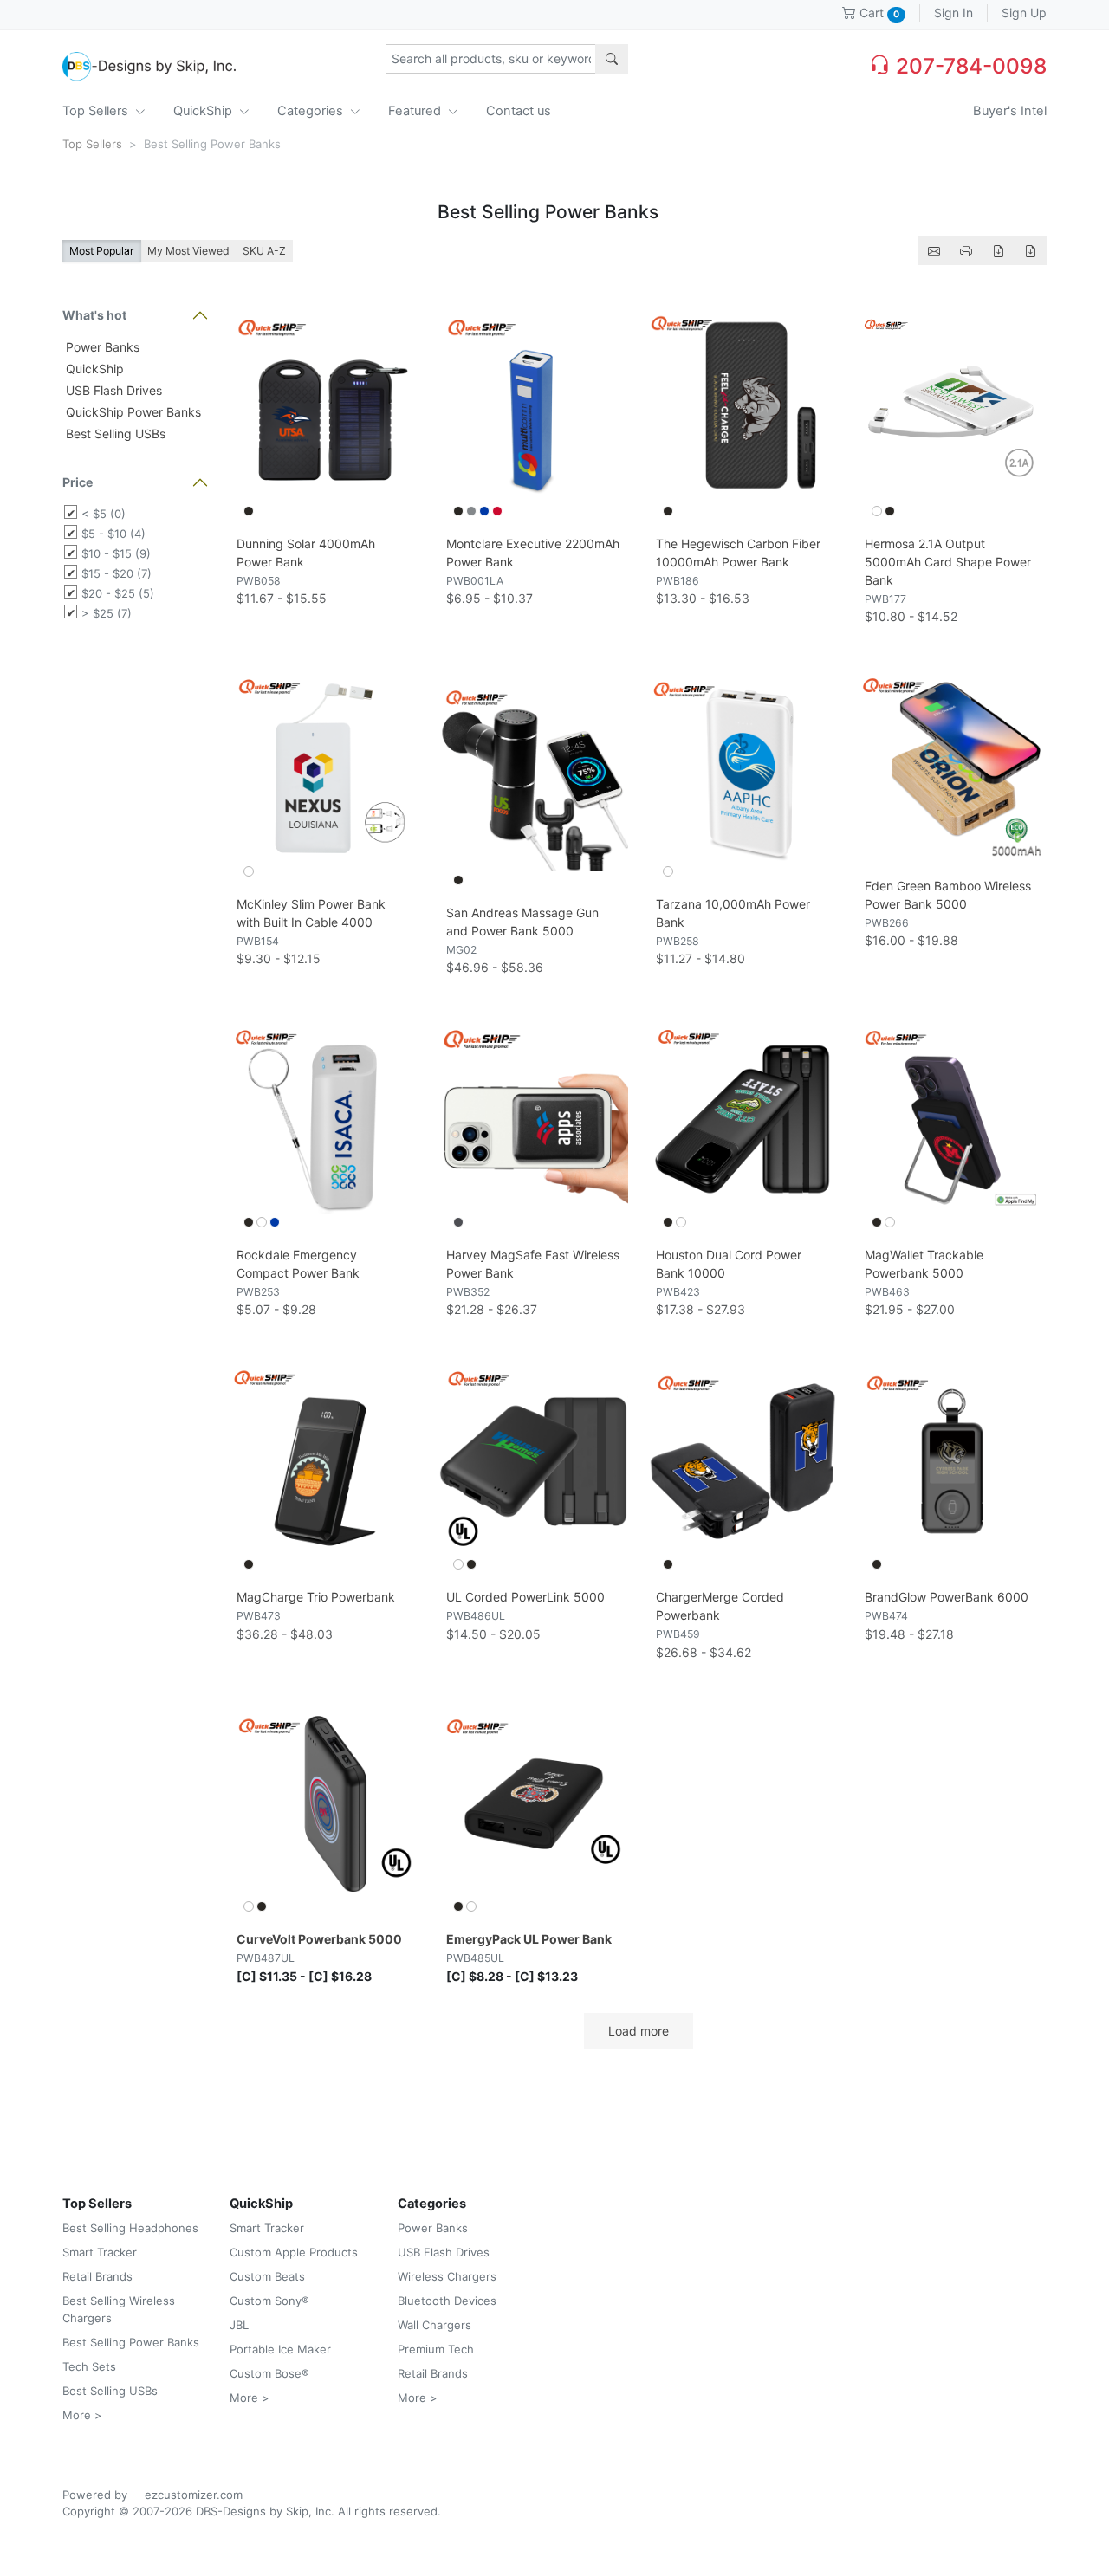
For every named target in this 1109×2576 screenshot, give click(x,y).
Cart (878, 13)
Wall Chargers (435, 2325)
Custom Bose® (269, 2373)
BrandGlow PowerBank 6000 (947, 1597)
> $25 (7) (107, 613)
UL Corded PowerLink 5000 (525, 1597)
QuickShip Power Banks (132, 412)
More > (82, 2415)
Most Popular (102, 251)
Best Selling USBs (114, 434)
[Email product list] (934, 251)
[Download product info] (1030, 251)
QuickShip (204, 111)
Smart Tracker (100, 2252)
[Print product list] (966, 251)
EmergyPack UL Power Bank (529, 1939)
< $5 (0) (104, 514)
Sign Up (1024, 13)
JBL (239, 2325)
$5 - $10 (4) (113, 534)
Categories (312, 111)
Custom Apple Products (294, 2252)
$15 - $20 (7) (117, 573)
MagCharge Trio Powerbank (316, 1597)
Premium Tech (436, 2349)
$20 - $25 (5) (118, 593)
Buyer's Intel (1010, 111)
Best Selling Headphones (130, 2228)
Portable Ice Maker (280, 2349)
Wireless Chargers (447, 2276)
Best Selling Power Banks (131, 2342)
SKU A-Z (264, 251)
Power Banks (101, 347)
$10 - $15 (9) (116, 553)
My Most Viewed (188, 251)
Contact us (519, 111)
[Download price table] (998, 251)
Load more (639, 2031)
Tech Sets (89, 2366)
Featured (416, 111)
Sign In (953, 13)
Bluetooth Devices (447, 2301)
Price (78, 482)
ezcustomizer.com (194, 2495)
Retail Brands (97, 2276)
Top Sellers (97, 111)
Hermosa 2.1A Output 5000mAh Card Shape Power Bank (948, 562)
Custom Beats (267, 2276)
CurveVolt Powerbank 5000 (319, 1939)
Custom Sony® (269, 2301)
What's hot (94, 315)
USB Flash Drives (112, 390)
